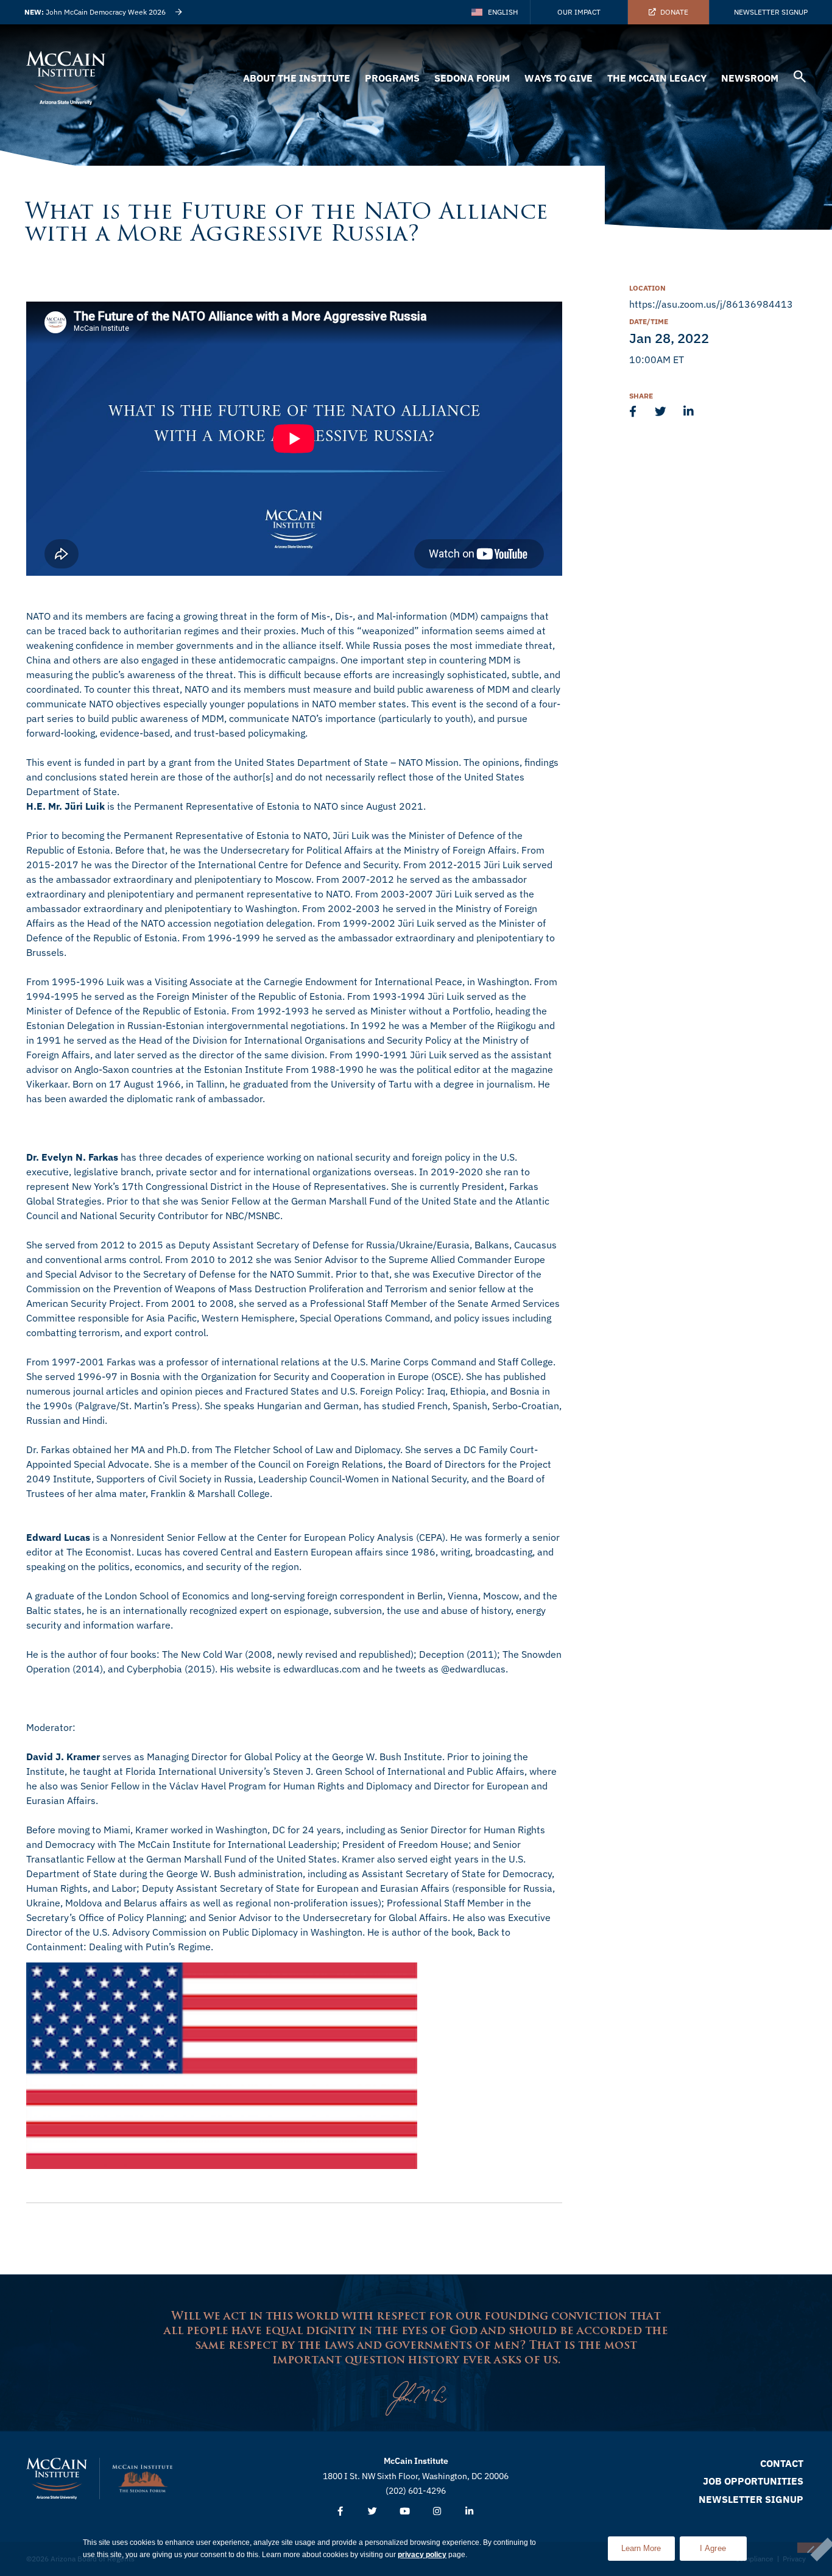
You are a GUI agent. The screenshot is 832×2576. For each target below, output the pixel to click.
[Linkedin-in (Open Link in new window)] (469, 2512)
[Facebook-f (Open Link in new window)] (340, 2512)
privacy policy (422, 2555)
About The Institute (297, 78)
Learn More (648, 2545)
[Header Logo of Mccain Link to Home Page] (66, 78)
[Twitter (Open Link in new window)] (372, 2512)
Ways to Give (559, 78)
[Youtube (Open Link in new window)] (405, 2512)
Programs (392, 78)
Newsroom (750, 78)
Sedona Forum (472, 78)
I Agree (713, 2548)
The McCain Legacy (657, 78)
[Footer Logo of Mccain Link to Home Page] (57, 2479)
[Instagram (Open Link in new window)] (437, 2512)
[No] (810, 2548)
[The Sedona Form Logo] (143, 2479)
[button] (800, 78)
